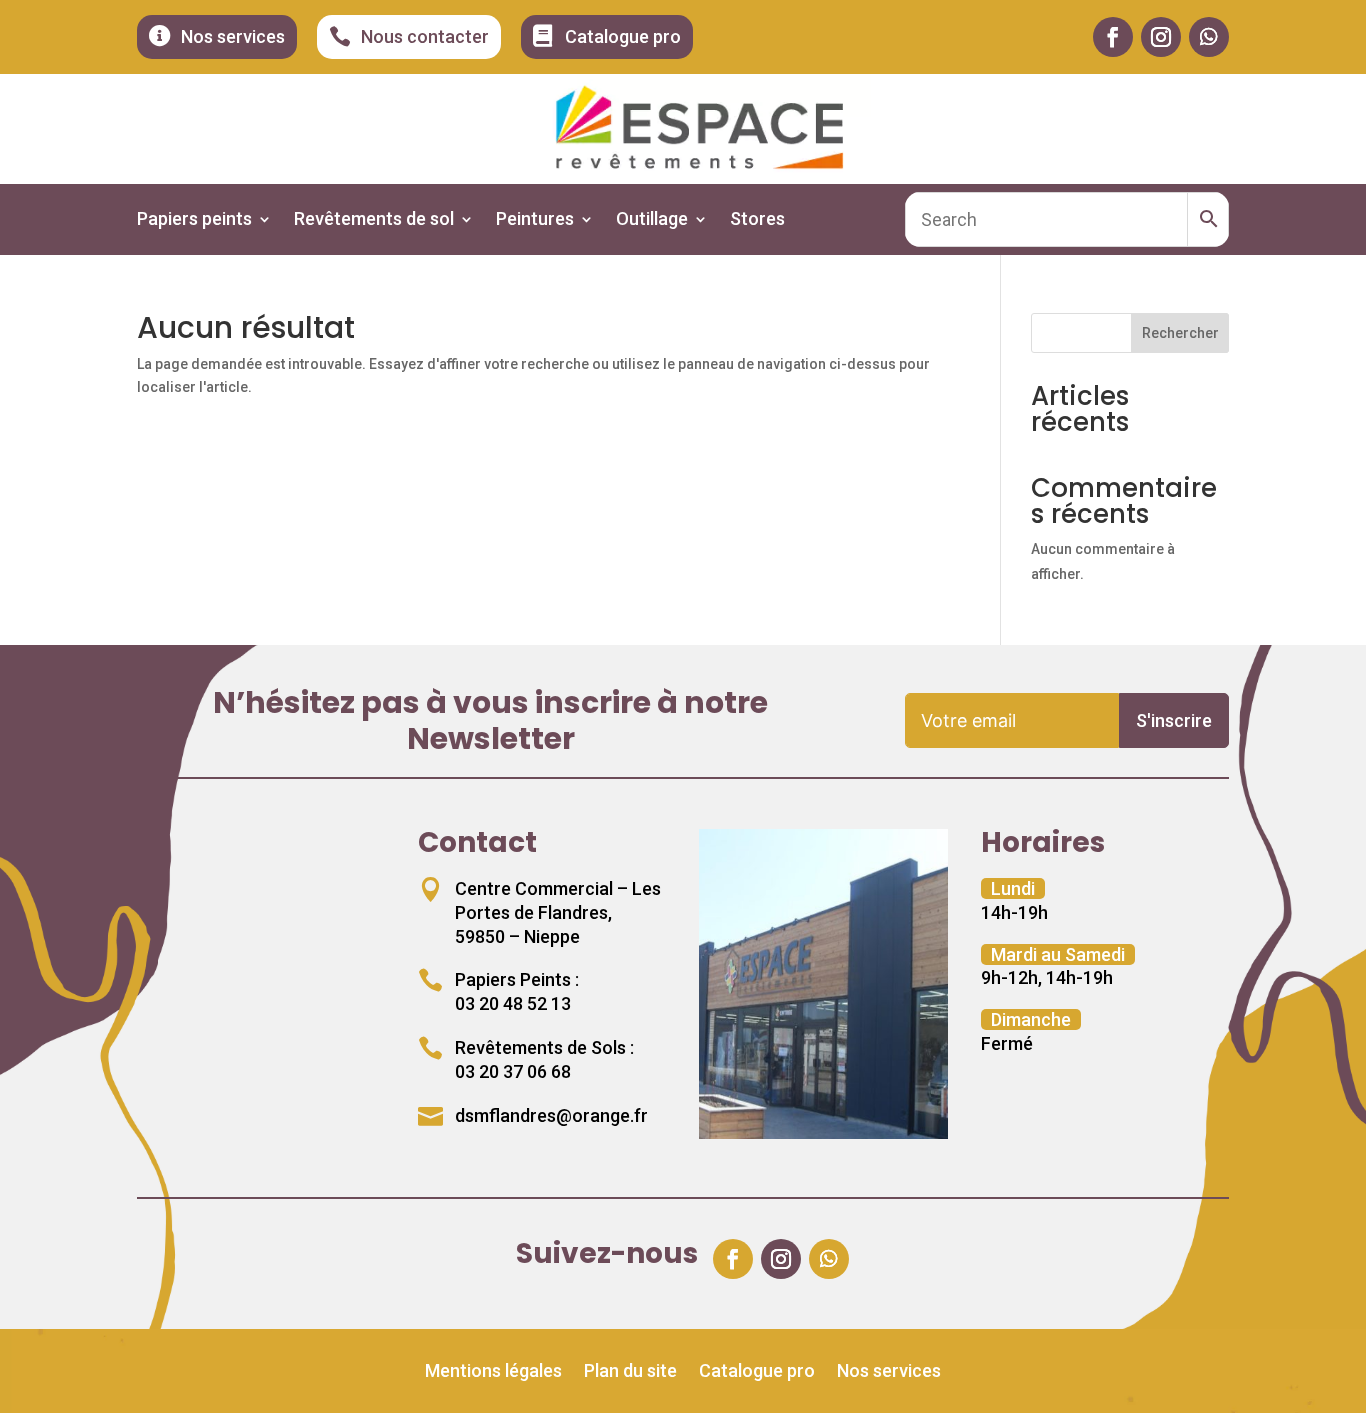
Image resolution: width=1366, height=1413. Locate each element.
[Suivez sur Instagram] (1161, 37)
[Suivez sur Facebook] (1113, 37)
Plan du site (630, 1372)
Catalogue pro (757, 1372)
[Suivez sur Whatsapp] (1209, 37)
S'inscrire (1174, 720)
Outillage (652, 220)
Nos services (889, 1372)
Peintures (535, 220)
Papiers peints (194, 220)
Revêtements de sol (374, 220)
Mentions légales (493, 1372)
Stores (757, 220)
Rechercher (1180, 333)
